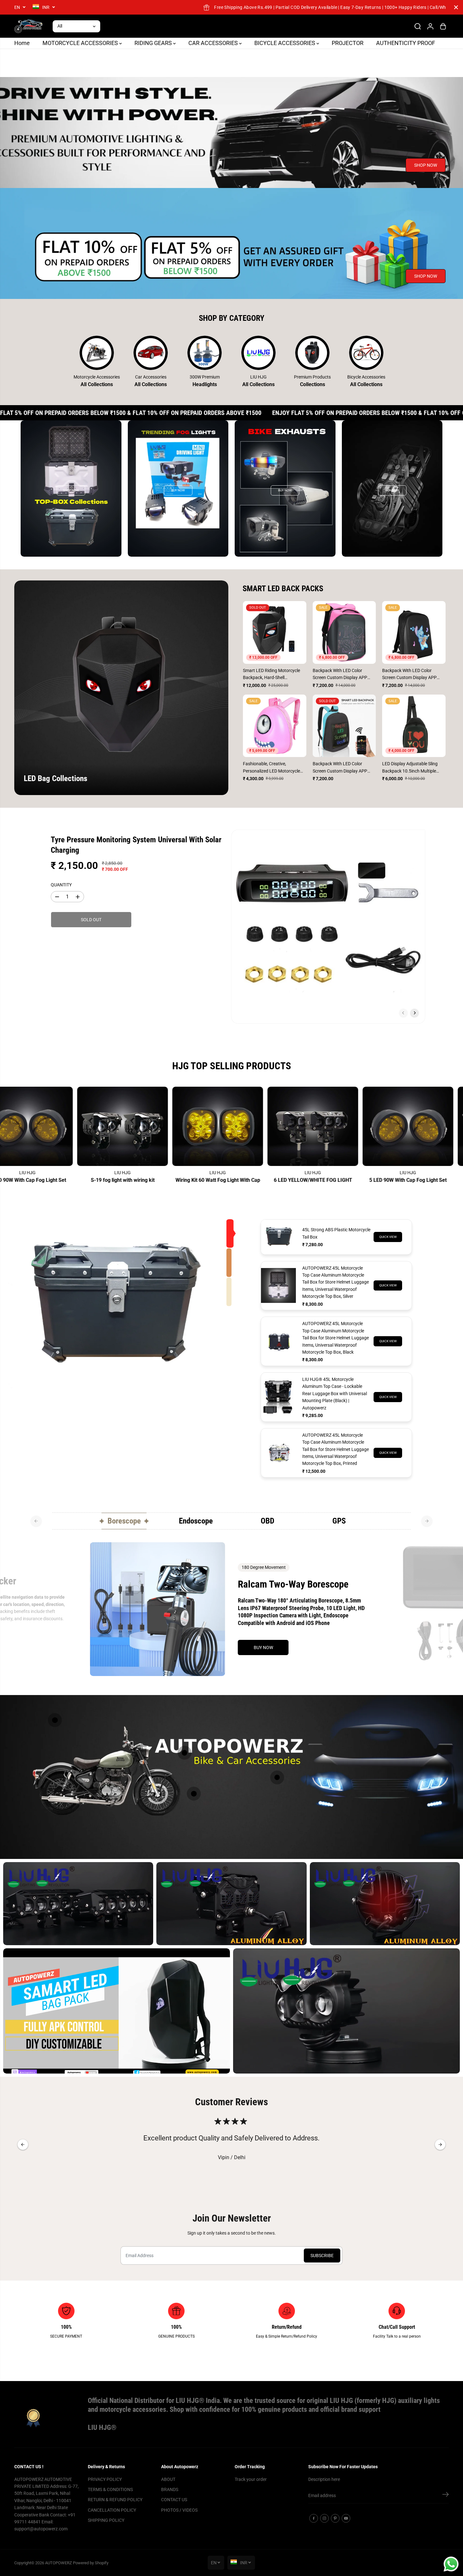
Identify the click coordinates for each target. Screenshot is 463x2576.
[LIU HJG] (258, 353)
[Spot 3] (194, 1794)
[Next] (414, 1013)
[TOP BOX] (112, 1306)
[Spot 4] (55, 1720)
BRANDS (170, 2489)
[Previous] (403, 1013)
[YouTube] (346, 2518)
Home (22, 43)
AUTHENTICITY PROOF (406, 43)
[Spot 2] (185, 1753)
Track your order (251, 2479)
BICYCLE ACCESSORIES (285, 43)
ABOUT (168, 2479)
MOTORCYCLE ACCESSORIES (81, 43)
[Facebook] (314, 2518)
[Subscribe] (446, 2495)
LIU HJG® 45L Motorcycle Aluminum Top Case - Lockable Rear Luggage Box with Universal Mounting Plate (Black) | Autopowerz (335, 1394)
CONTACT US (174, 2500)
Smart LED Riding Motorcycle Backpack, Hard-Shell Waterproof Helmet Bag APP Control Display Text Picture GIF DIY (274, 675)
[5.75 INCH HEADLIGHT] (230, 1233)
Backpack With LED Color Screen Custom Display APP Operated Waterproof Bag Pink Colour (343, 675)
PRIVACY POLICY (105, 2479)
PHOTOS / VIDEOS (179, 2510)
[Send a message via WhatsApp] (451, 2564)
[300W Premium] (205, 353)
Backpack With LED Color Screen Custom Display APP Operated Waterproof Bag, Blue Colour (343, 768)
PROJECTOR (348, 43)
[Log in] (430, 26)
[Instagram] (324, 2518)
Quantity (61, 885)
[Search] (418, 26)
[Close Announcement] (456, 7)
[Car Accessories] (151, 353)
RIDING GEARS (154, 43)
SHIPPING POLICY (106, 2520)
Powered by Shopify (91, 2563)
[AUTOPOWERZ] (29, 26)
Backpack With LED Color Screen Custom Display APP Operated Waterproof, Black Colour (409, 675)
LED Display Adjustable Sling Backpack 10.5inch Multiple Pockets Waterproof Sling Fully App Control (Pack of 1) (412, 768)
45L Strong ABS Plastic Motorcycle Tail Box (336, 1233)
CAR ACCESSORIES (214, 43)
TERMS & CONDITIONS (110, 2489)
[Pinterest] (335, 2518)
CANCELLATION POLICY (112, 2510)
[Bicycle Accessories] (366, 353)
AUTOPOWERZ (59, 2563)
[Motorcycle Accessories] (97, 353)
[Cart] (443, 26)
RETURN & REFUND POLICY (115, 2500)
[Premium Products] (312, 353)
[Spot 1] (277, 1777)
